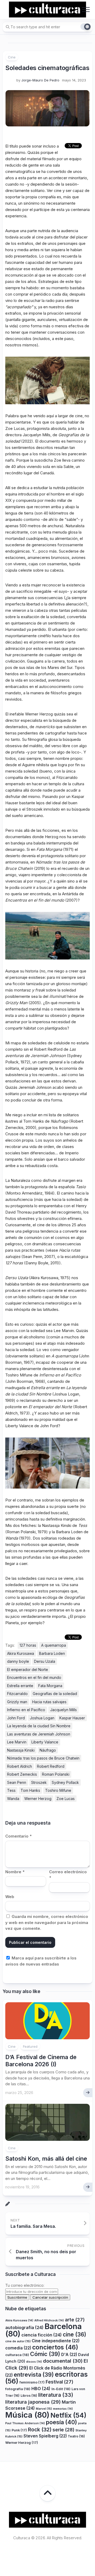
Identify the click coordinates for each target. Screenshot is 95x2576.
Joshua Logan (42, 1718)
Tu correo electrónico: (25, 2285)
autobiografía (24, 2327)
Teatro (76, 2436)
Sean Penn (17, 1782)
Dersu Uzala (45, 1661)
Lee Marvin (17, 1742)
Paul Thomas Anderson (25, 2423)
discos (34, 2362)
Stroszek (39, 1782)
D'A (69, 2355)
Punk (19, 2430)
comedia (18, 2348)
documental (63, 2361)
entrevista (34, 2375)
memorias (63, 2409)
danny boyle (18, 1661)
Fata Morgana (50, 1686)
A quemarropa (54, 1645)
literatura (56, 2395)
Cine (12, 57)
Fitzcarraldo (17, 1694)
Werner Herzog (38, 1799)
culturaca (17, 2355)
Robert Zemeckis (22, 1774)
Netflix (68, 2415)
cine (75, 2334)
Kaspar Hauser (72, 1718)
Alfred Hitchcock (49, 2320)
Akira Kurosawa (21, 1653)
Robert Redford (51, 1766)
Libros (29, 2396)
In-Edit (61, 2389)
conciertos (55, 2347)
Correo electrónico (68, 1875)
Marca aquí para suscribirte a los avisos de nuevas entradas (41, 1961)
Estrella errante (20, 1686)
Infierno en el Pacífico (26, 1710)
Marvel (44, 2409)
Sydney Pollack (65, 1782)
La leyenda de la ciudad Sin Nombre (39, 1726)
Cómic (45, 2354)
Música (27, 2415)
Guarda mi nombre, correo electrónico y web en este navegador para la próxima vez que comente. (47, 1922)
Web (10, 1897)
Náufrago (48, 1750)
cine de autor (18, 2341)
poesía (61, 2422)
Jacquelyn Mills (63, 1710)
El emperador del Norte (28, 1670)
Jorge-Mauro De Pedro (40, 80)
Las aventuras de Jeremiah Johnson (39, 1734)
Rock (40, 2430)
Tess (11, 1790)
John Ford (16, 1718)
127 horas (28, 1645)
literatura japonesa (33, 2402)
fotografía (18, 2389)
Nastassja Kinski (21, 1750)
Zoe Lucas (66, 1799)
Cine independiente (56, 2341)
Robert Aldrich (20, 1766)
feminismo (32, 2382)
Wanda (13, 1799)
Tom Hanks (30, 1790)
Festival (60, 2382)
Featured (30, 2046)
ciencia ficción (42, 2335)
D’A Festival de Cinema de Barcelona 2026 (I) (41, 2060)
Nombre (15, 1872)
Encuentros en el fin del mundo (34, 1677)
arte (75, 2320)
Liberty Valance (45, 1742)
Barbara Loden (52, 1653)
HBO (41, 2389)
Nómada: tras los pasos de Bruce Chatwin (43, 1758)
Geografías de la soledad (55, 1694)
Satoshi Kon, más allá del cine (46, 2159)
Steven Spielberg (45, 2436)
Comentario (18, 1836)
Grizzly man (17, 1702)
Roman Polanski (56, 1774)
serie (63, 2430)
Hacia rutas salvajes (49, 1702)
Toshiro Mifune (58, 1790)
